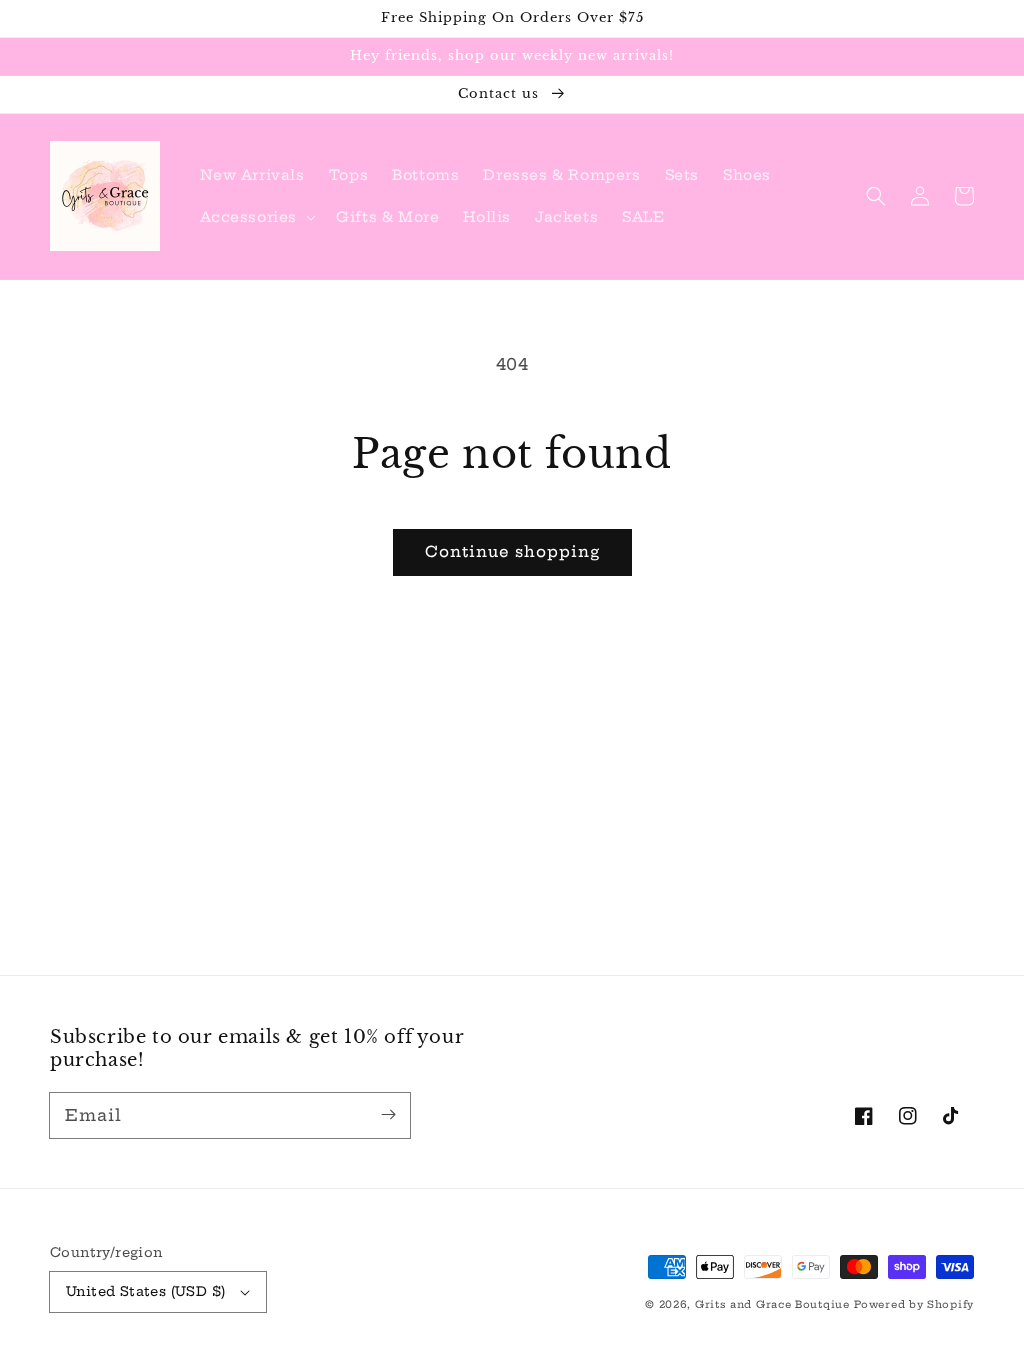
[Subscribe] (388, 1115)
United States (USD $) (145, 1291)
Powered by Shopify (914, 1304)
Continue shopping (512, 551)
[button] (256, 217)
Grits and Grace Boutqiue (772, 1304)
